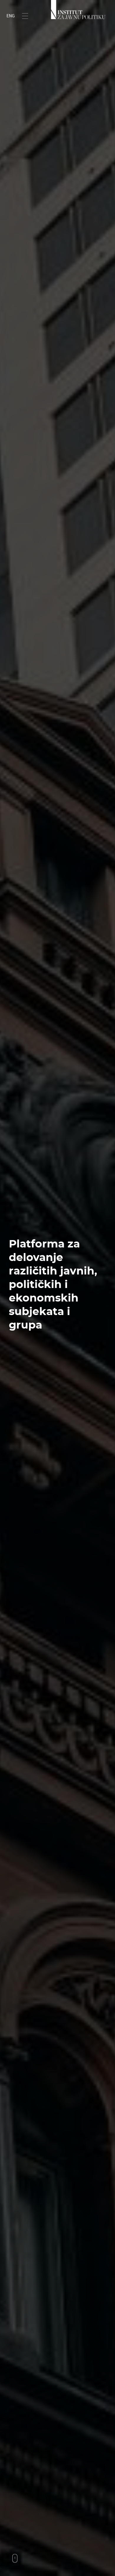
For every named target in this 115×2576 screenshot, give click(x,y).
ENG (11, 16)
